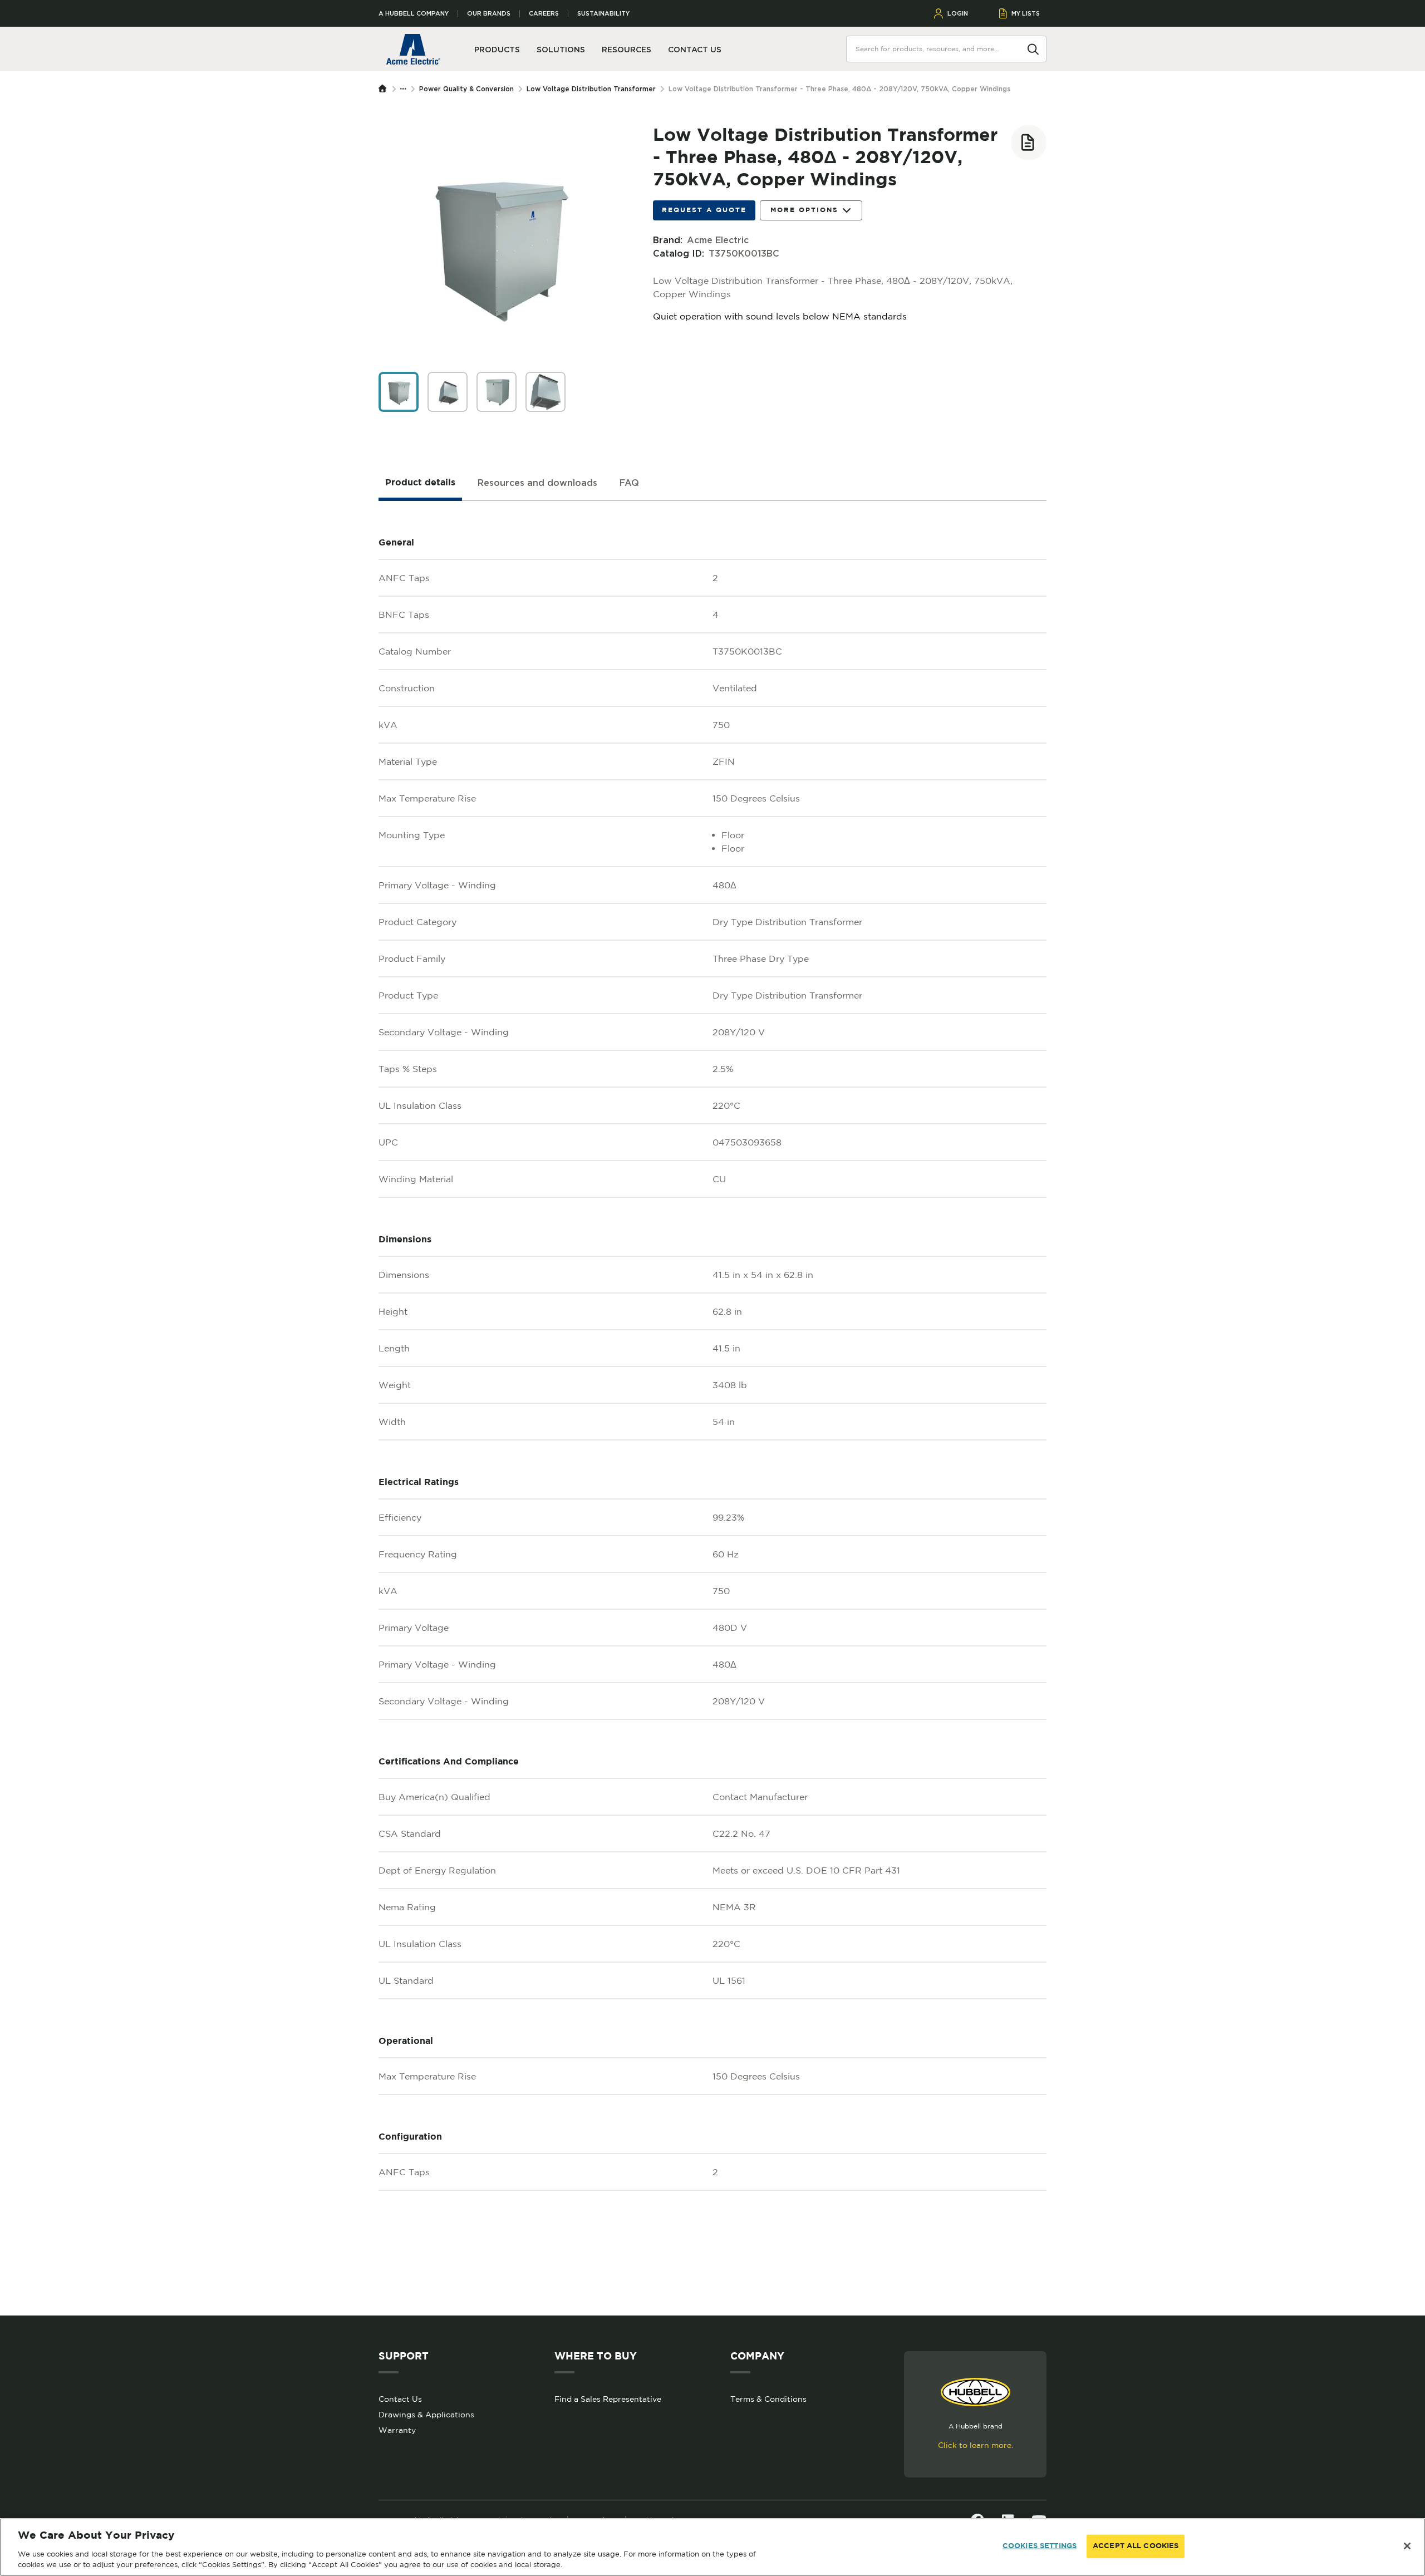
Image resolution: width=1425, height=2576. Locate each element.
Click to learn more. (976, 2445)
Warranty (397, 2430)
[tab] (420, 483)
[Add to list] (1029, 142)
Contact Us (400, 2399)
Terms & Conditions (768, 2399)
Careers (544, 14)
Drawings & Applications (426, 2415)
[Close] (1407, 2546)
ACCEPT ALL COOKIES (1136, 2546)
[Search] (1033, 48)
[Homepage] (385, 89)
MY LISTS (1026, 13)
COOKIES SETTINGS (1040, 2546)
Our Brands (489, 14)
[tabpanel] (712, 1408)
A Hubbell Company (414, 14)
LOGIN (958, 13)
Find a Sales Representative (608, 2399)
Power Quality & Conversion (466, 89)
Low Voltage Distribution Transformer (591, 89)
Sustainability (603, 14)
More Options (804, 210)
